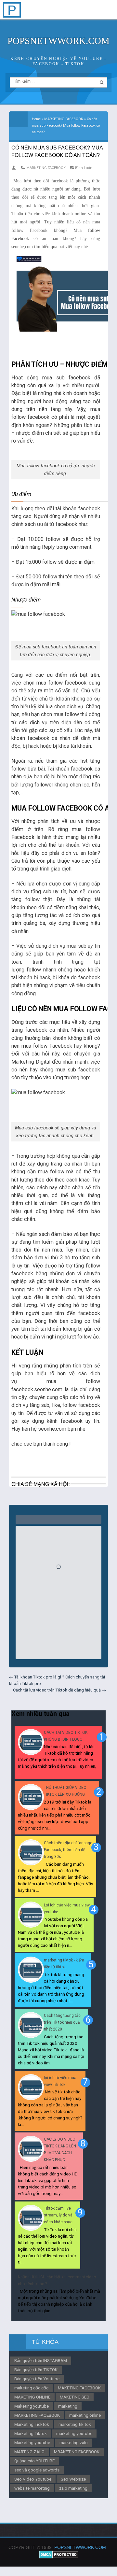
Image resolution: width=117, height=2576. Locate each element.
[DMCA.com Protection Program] (59, 2557)
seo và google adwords (37, 2470)
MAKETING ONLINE (32, 2397)
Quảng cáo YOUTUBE (34, 2461)
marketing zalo (74, 2442)
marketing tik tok (75, 2424)
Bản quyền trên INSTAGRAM (41, 2360)
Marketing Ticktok (32, 2424)
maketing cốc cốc (31, 2388)
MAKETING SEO (75, 2397)
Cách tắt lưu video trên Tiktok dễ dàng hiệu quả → (59, 1690)
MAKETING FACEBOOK (79, 2388)
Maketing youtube (32, 2406)
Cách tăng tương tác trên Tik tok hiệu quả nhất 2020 (62, 2022)
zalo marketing (73, 2488)
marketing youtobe (74, 2433)
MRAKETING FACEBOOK (77, 2452)
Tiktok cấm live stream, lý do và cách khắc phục (58, 2215)
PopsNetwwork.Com (58, 41)
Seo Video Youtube (33, 2479)
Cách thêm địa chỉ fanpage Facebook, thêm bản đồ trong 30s (68, 1850)
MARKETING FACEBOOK (46, 168)
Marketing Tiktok (31, 2433)
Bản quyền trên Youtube (37, 2379)
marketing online (85, 2415)
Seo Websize (73, 2479)
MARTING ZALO (29, 2452)
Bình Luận (84, 168)
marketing (68, 2406)
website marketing (32, 2488)
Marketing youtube (32, 2442)
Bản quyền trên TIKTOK (36, 2370)
